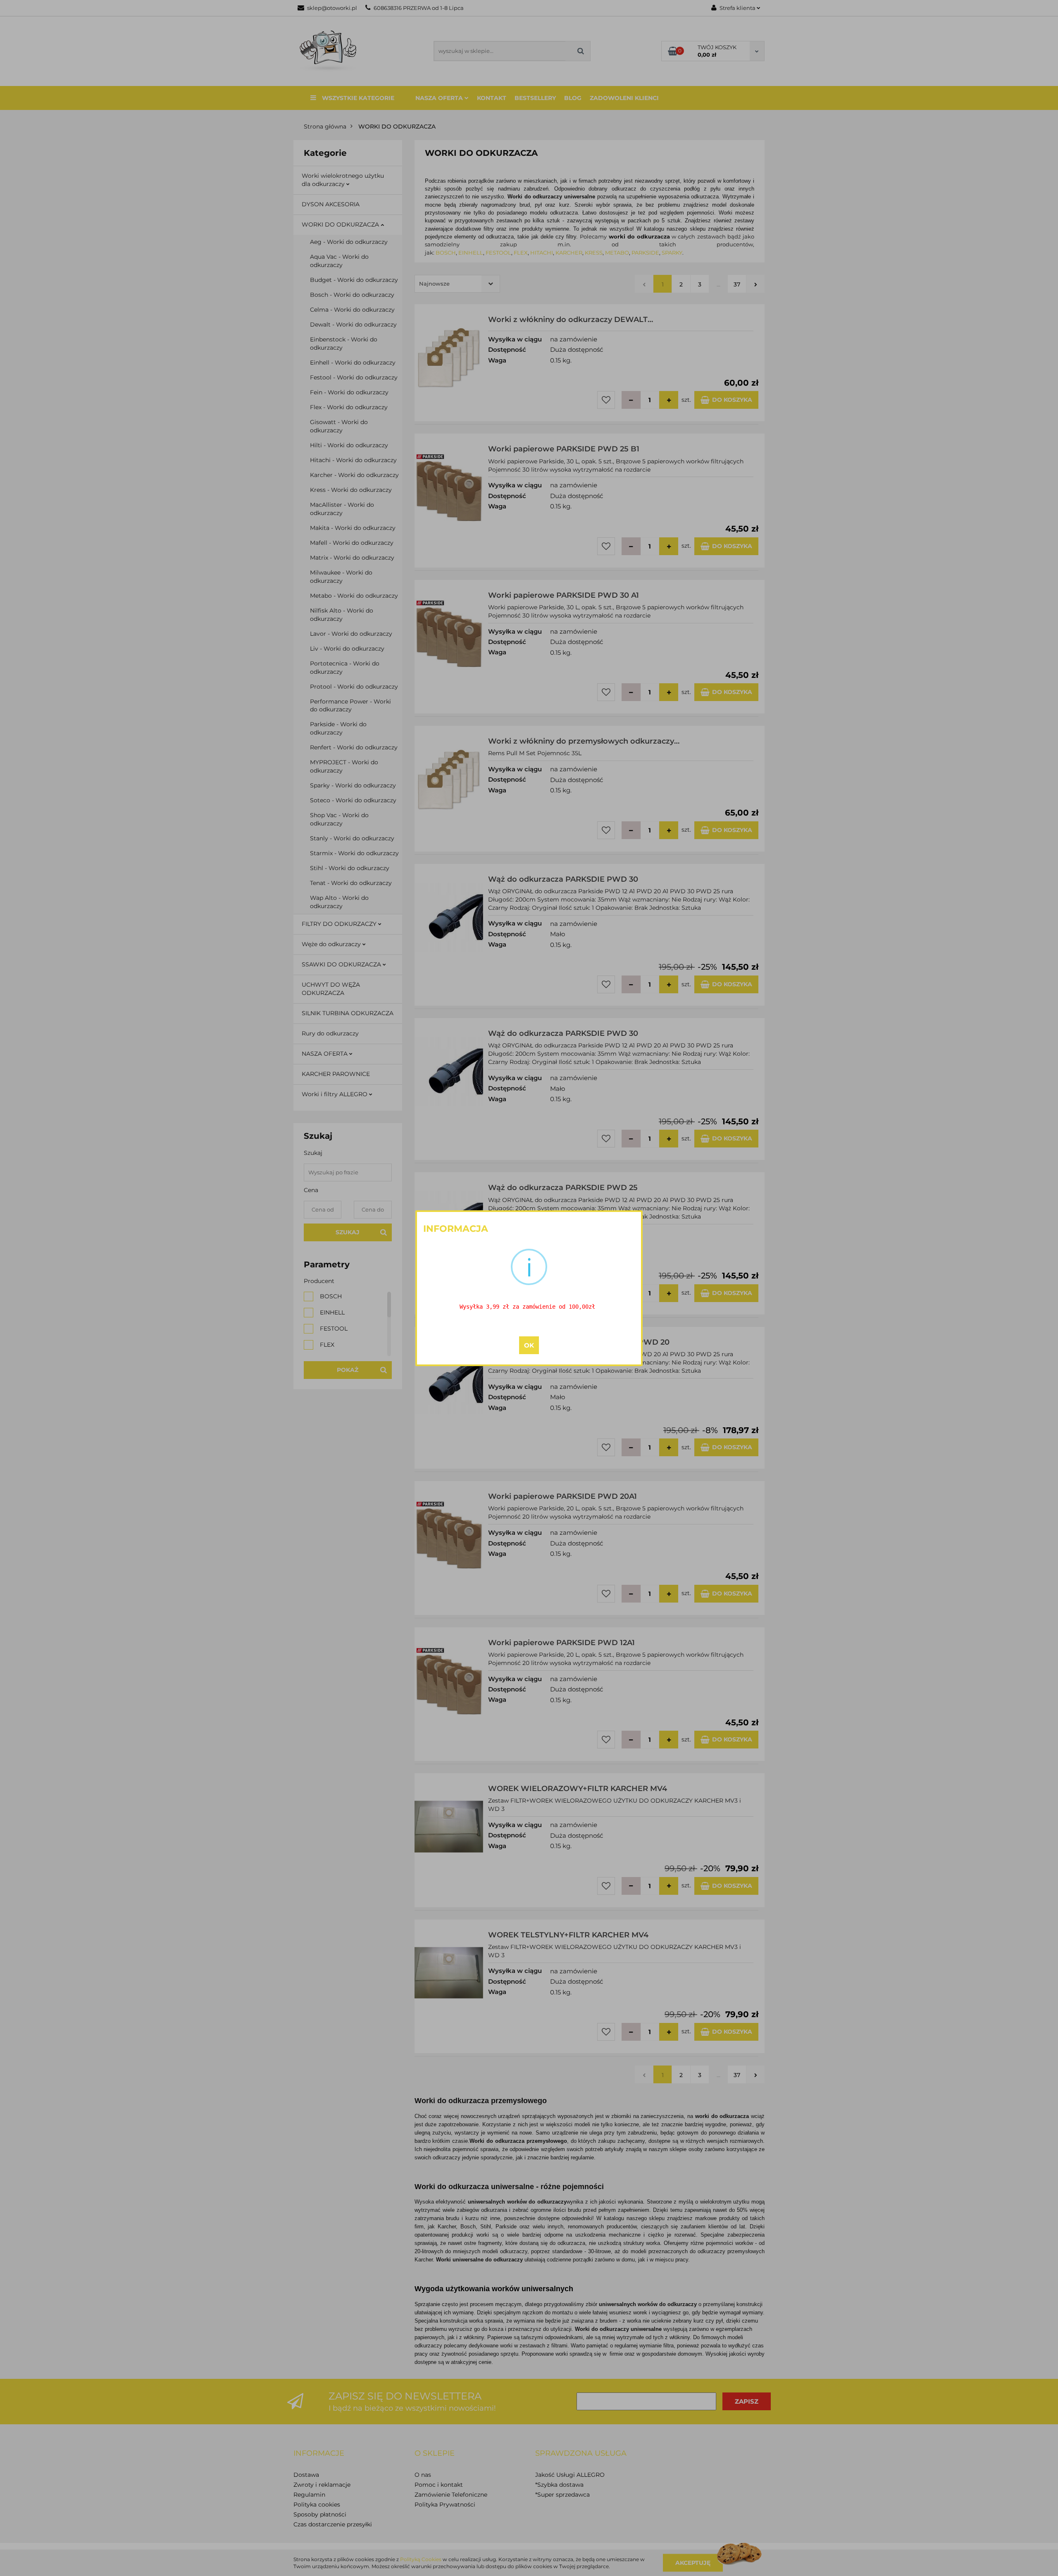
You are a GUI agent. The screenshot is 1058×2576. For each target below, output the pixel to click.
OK (529, 1345)
